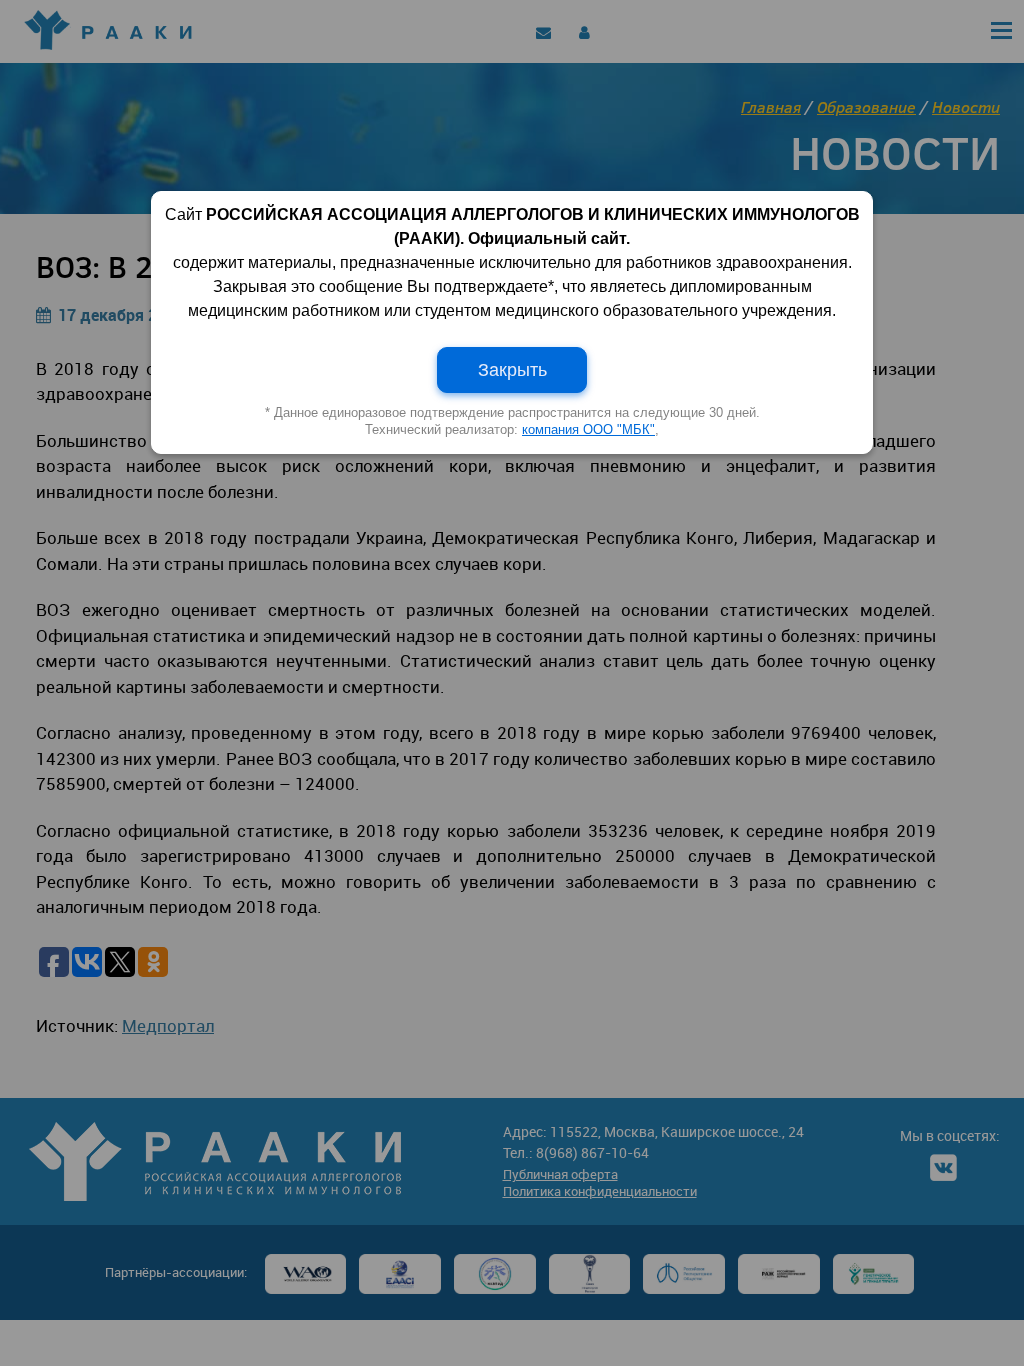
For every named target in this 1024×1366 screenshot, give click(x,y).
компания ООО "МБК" (588, 429)
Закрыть (512, 370)
